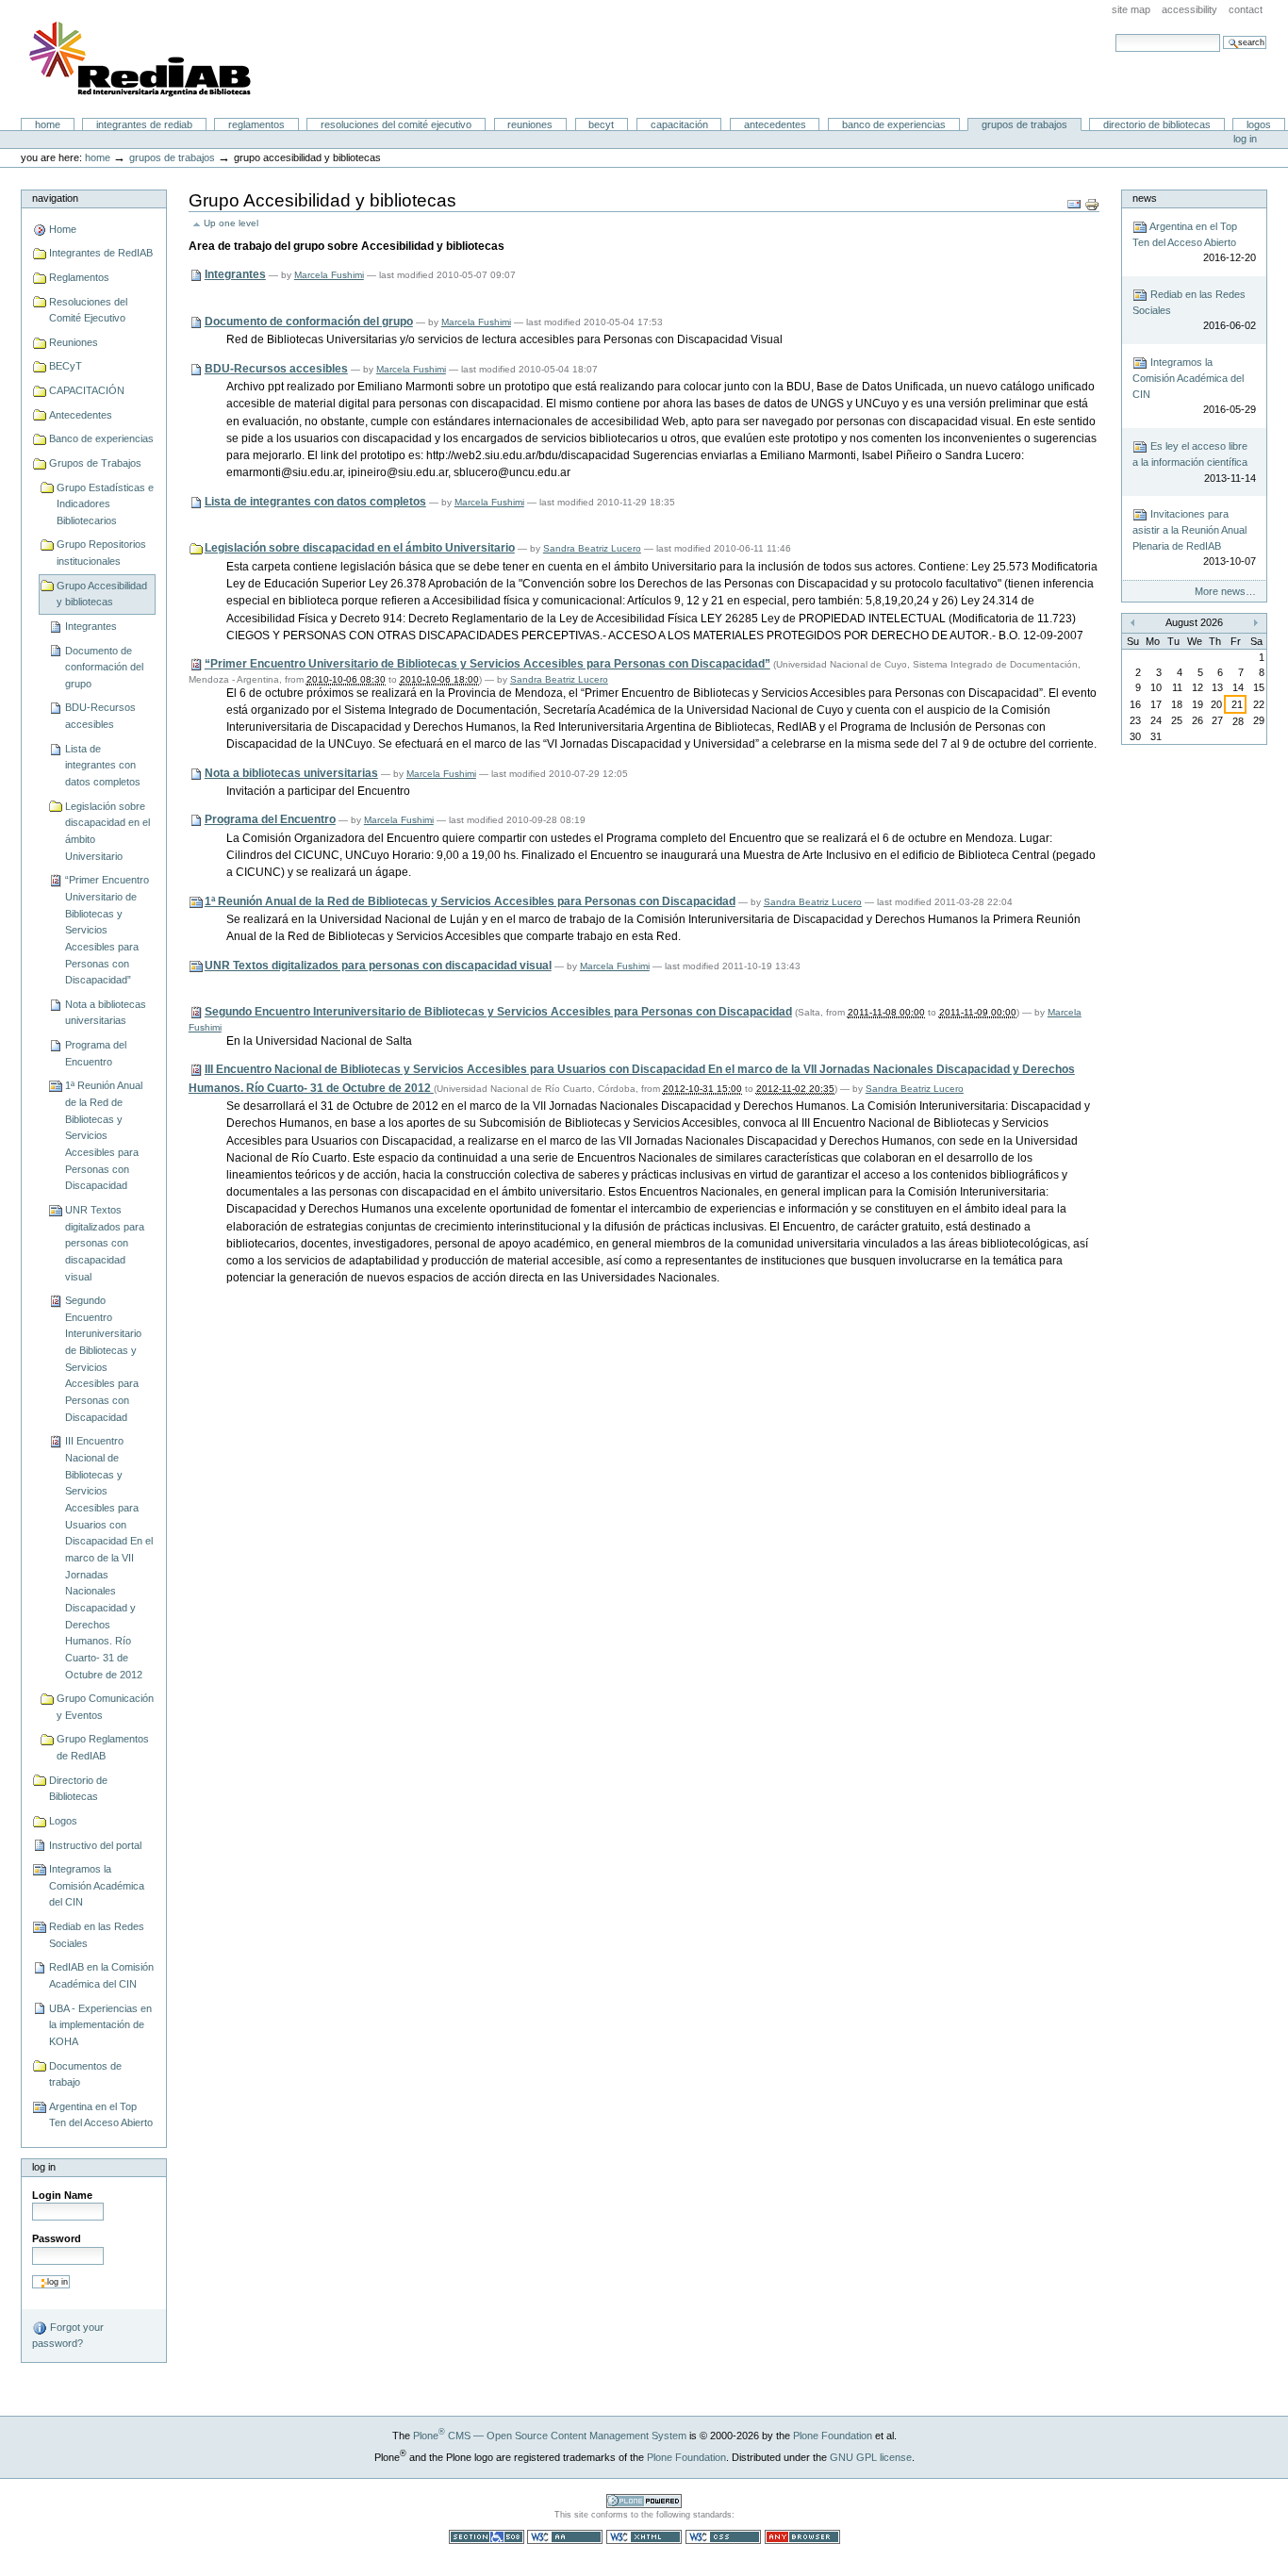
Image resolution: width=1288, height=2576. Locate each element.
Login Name (62, 2195)
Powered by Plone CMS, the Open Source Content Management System (644, 2501)
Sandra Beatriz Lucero (592, 548)
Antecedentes (775, 124)
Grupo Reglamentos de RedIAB (103, 1747)
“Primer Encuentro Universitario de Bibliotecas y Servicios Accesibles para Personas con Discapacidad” (107, 930)
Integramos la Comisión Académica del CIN (97, 1885)
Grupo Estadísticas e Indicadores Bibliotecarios (105, 504)
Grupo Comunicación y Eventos (105, 1707)
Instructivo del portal (95, 1845)
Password (57, 2238)
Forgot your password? (68, 2335)
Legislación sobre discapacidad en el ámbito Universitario (107, 831)
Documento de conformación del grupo (104, 667)
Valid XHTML (644, 2537)
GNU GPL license (871, 2457)
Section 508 (487, 2537)
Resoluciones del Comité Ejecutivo (396, 124)
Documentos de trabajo (85, 2074)
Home (48, 124)
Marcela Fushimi (329, 275)
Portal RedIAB (142, 59)
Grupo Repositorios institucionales (101, 553)
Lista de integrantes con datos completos (103, 765)
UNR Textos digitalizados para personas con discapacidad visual (105, 1243)
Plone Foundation (833, 2436)
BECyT (601, 124)
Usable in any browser (802, 2537)
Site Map (1131, 9)
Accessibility (1189, 9)
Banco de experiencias (894, 124)
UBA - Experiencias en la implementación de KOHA (100, 2025)
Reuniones (530, 124)
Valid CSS (723, 2537)
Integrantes (91, 626)
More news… (1225, 591)
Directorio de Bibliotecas (1157, 124)
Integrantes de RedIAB (144, 124)
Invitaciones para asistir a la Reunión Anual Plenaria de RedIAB (1194, 537)
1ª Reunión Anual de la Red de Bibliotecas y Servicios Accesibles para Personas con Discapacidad (104, 1135)
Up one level (231, 223)
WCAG (565, 2537)
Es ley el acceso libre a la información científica (1194, 462)
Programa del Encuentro (96, 1053)
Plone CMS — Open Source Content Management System (550, 2436)
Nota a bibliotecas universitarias (106, 1013)
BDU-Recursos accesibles (100, 716)
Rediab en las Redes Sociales (97, 1935)
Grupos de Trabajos (1024, 124)
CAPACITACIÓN (679, 124)
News (1145, 198)
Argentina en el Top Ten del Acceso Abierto (101, 2115)
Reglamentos (256, 124)
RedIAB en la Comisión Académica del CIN (101, 1975)
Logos (1259, 124)
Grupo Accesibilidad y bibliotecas (102, 594)
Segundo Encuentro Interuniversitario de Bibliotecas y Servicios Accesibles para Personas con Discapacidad (103, 1359)
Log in (1245, 139)
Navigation (55, 198)
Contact (1246, 9)
